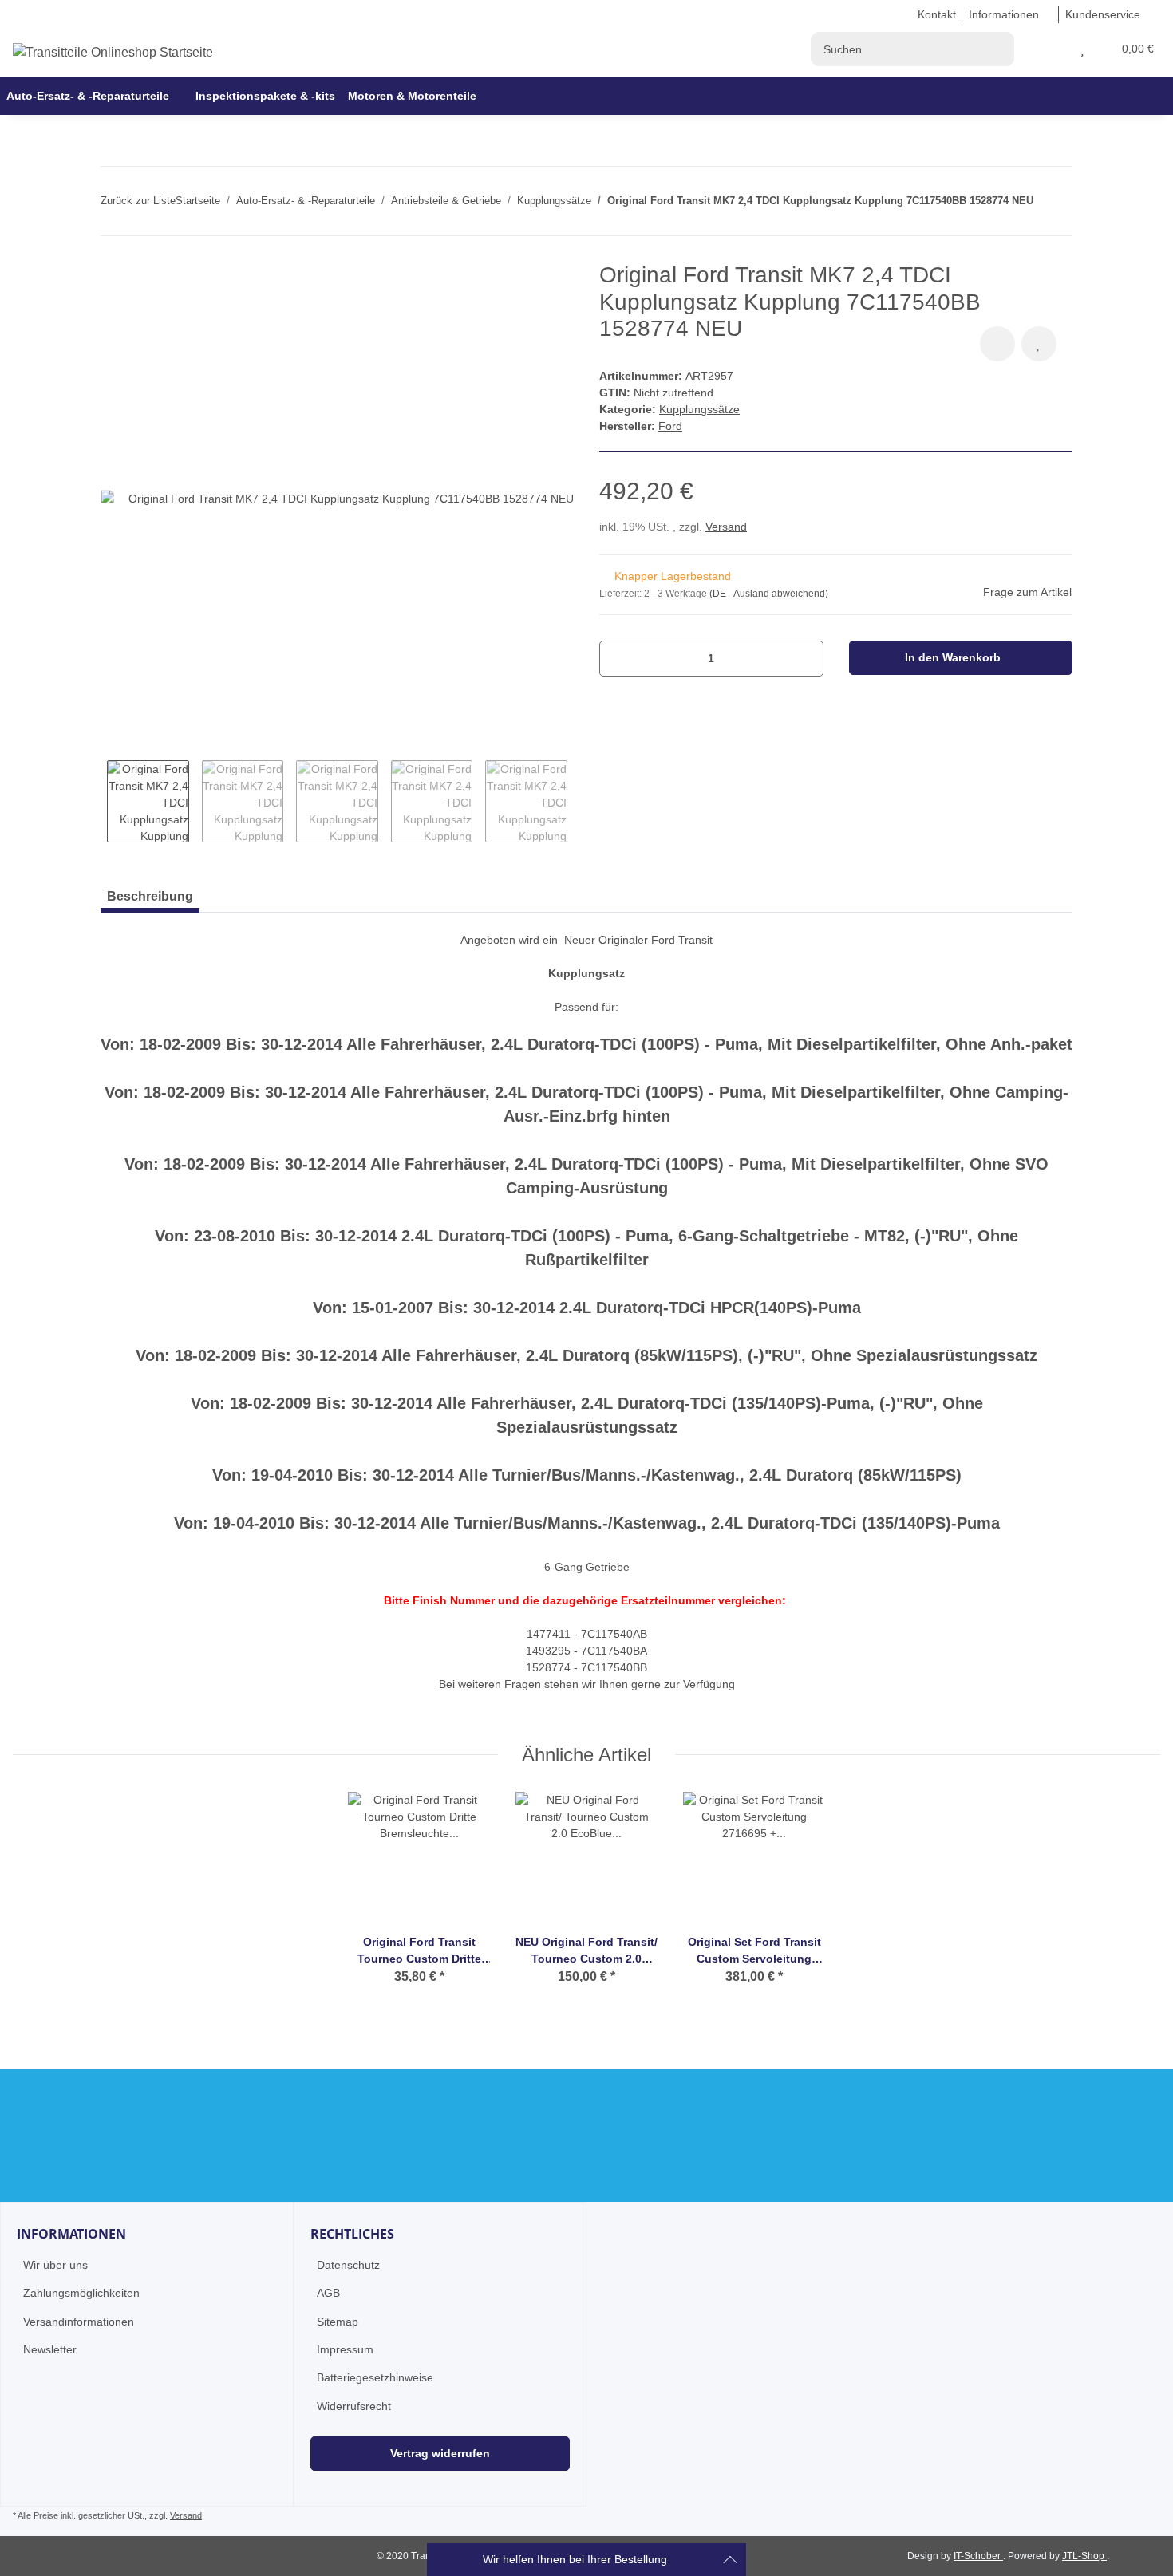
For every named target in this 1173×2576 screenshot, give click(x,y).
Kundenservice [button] (1103, 14)
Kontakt (937, 14)
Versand (726, 527)
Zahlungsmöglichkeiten (81, 2293)
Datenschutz (348, 2265)
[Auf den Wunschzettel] (1039, 344)
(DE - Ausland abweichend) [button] (769, 594)
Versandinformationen (79, 2322)
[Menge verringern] (617, 659)
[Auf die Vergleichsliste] (997, 344)
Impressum (345, 2349)
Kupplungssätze (699, 409)
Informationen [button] (1004, 14)
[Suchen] (997, 49)
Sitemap (338, 2322)
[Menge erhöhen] (806, 659)
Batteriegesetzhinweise (375, 2377)
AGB (328, 2293)
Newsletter (50, 2349)
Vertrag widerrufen (440, 2453)
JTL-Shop (1084, 2556)
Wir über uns (55, 2265)
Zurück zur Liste (138, 201)
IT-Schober (978, 2556)
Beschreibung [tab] (150, 896)
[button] (1063, 49)
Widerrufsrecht (354, 2406)
